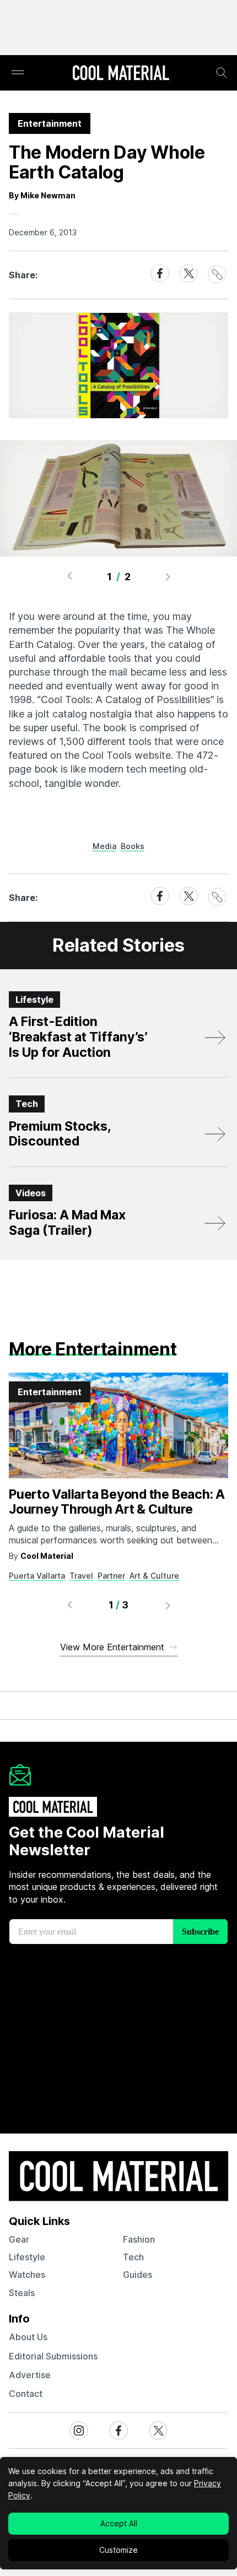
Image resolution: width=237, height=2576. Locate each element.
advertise (30, 2375)
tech (133, 2257)
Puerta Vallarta (37, 1576)
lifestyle (27, 2257)
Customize (118, 2550)
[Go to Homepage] (121, 74)
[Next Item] (168, 576)
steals (22, 2293)
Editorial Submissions (53, 2356)
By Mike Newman (42, 195)
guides (138, 2275)
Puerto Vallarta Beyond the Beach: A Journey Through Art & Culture (117, 1502)
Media (104, 846)
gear (19, 2239)
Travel (81, 1576)
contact (26, 2394)
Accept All (119, 2523)
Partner (111, 1576)
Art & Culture (154, 1576)
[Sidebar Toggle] (18, 73)
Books (133, 846)
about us (28, 2337)
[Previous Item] (69, 576)
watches (27, 2275)
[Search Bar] (222, 73)
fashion (139, 2239)
